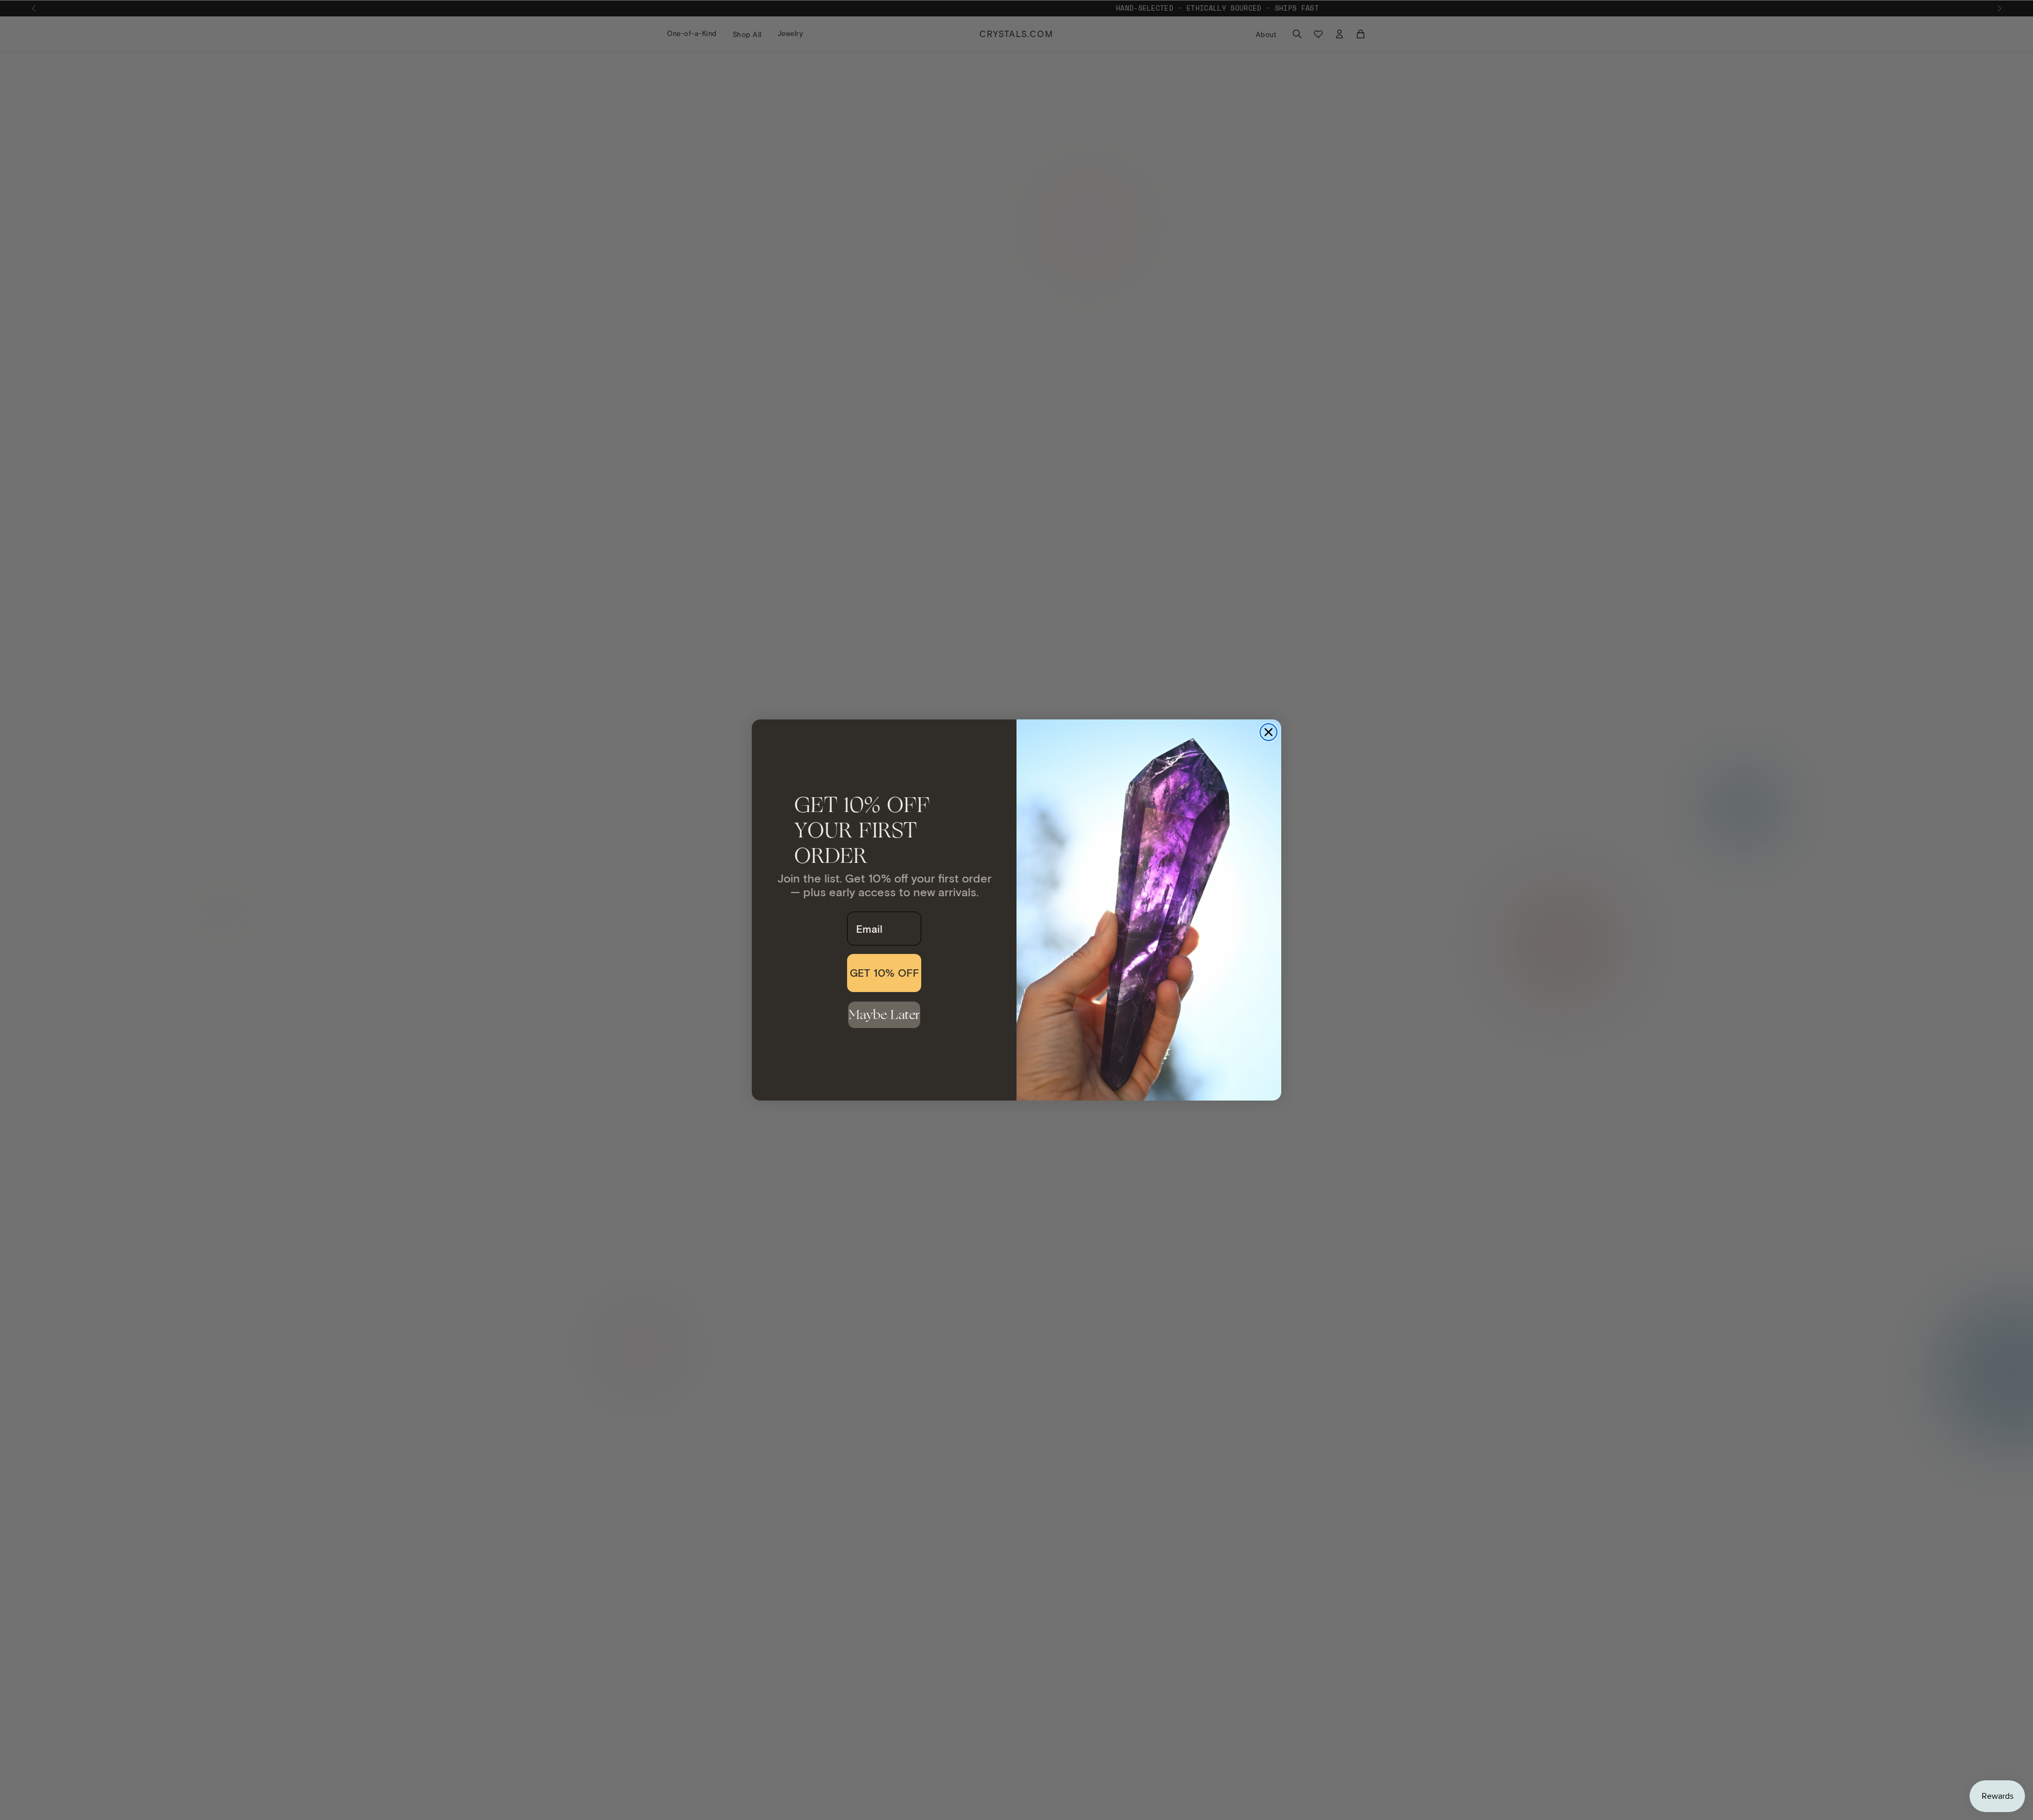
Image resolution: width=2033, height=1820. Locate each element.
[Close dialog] (1269, 732)
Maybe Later (884, 1015)
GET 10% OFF (884, 973)
